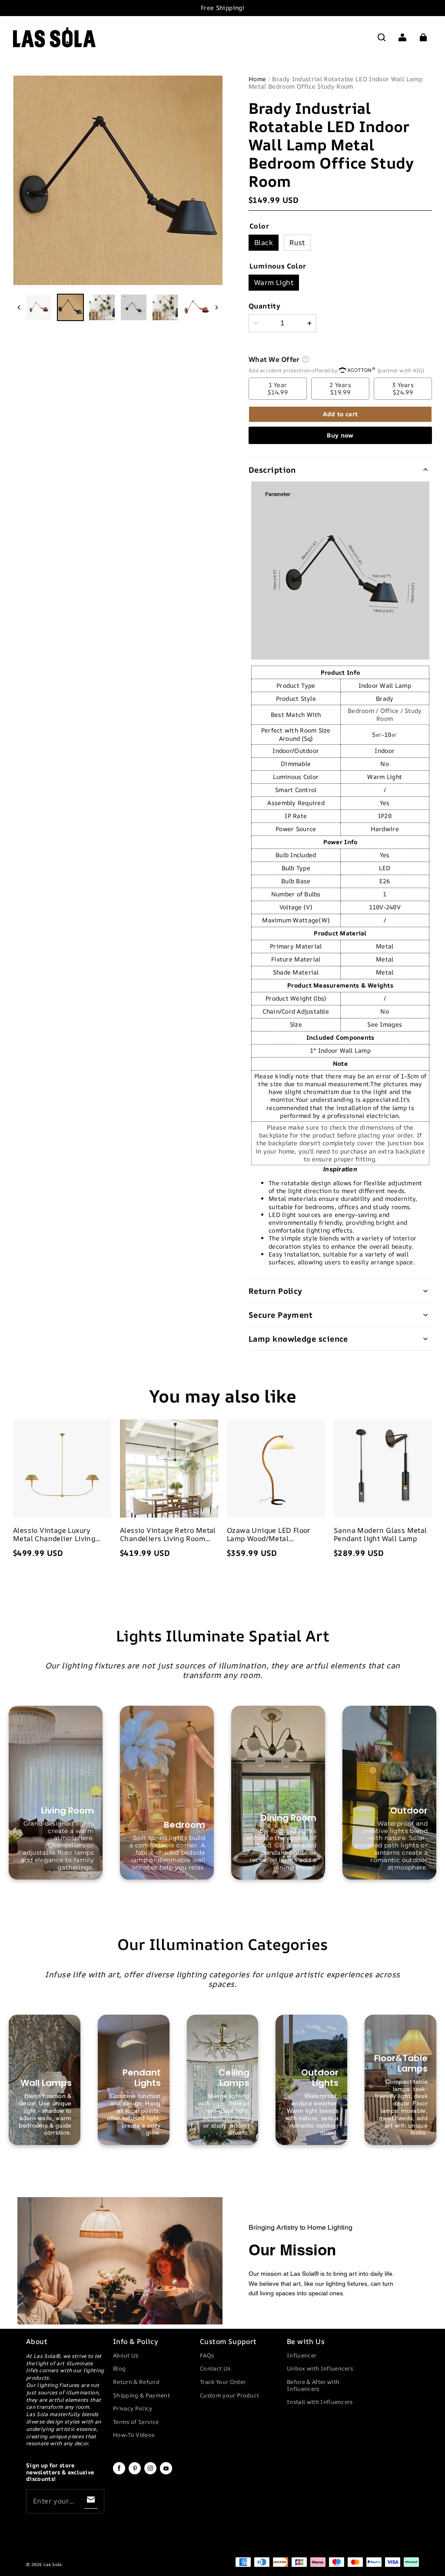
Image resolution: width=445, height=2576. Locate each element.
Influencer (302, 2355)
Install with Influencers (320, 2402)
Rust (297, 242)
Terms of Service (136, 2422)
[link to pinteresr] (135, 2473)
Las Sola (52, 2564)
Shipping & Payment (141, 2395)
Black (264, 242)
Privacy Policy (133, 2408)
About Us (126, 2355)
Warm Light (274, 282)
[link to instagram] (150, 2473)
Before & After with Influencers (313, 2385)
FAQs (207, 2355)
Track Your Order (223, 2382)
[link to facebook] (119, 2473)
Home (257, 79)
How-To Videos (134, 2435)
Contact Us (215, 2368)
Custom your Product (229, 2395)
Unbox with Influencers (320, 2368)
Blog (119, 2368)
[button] (382, 37)
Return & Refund (136, 2382)
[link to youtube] (166, 2473)
